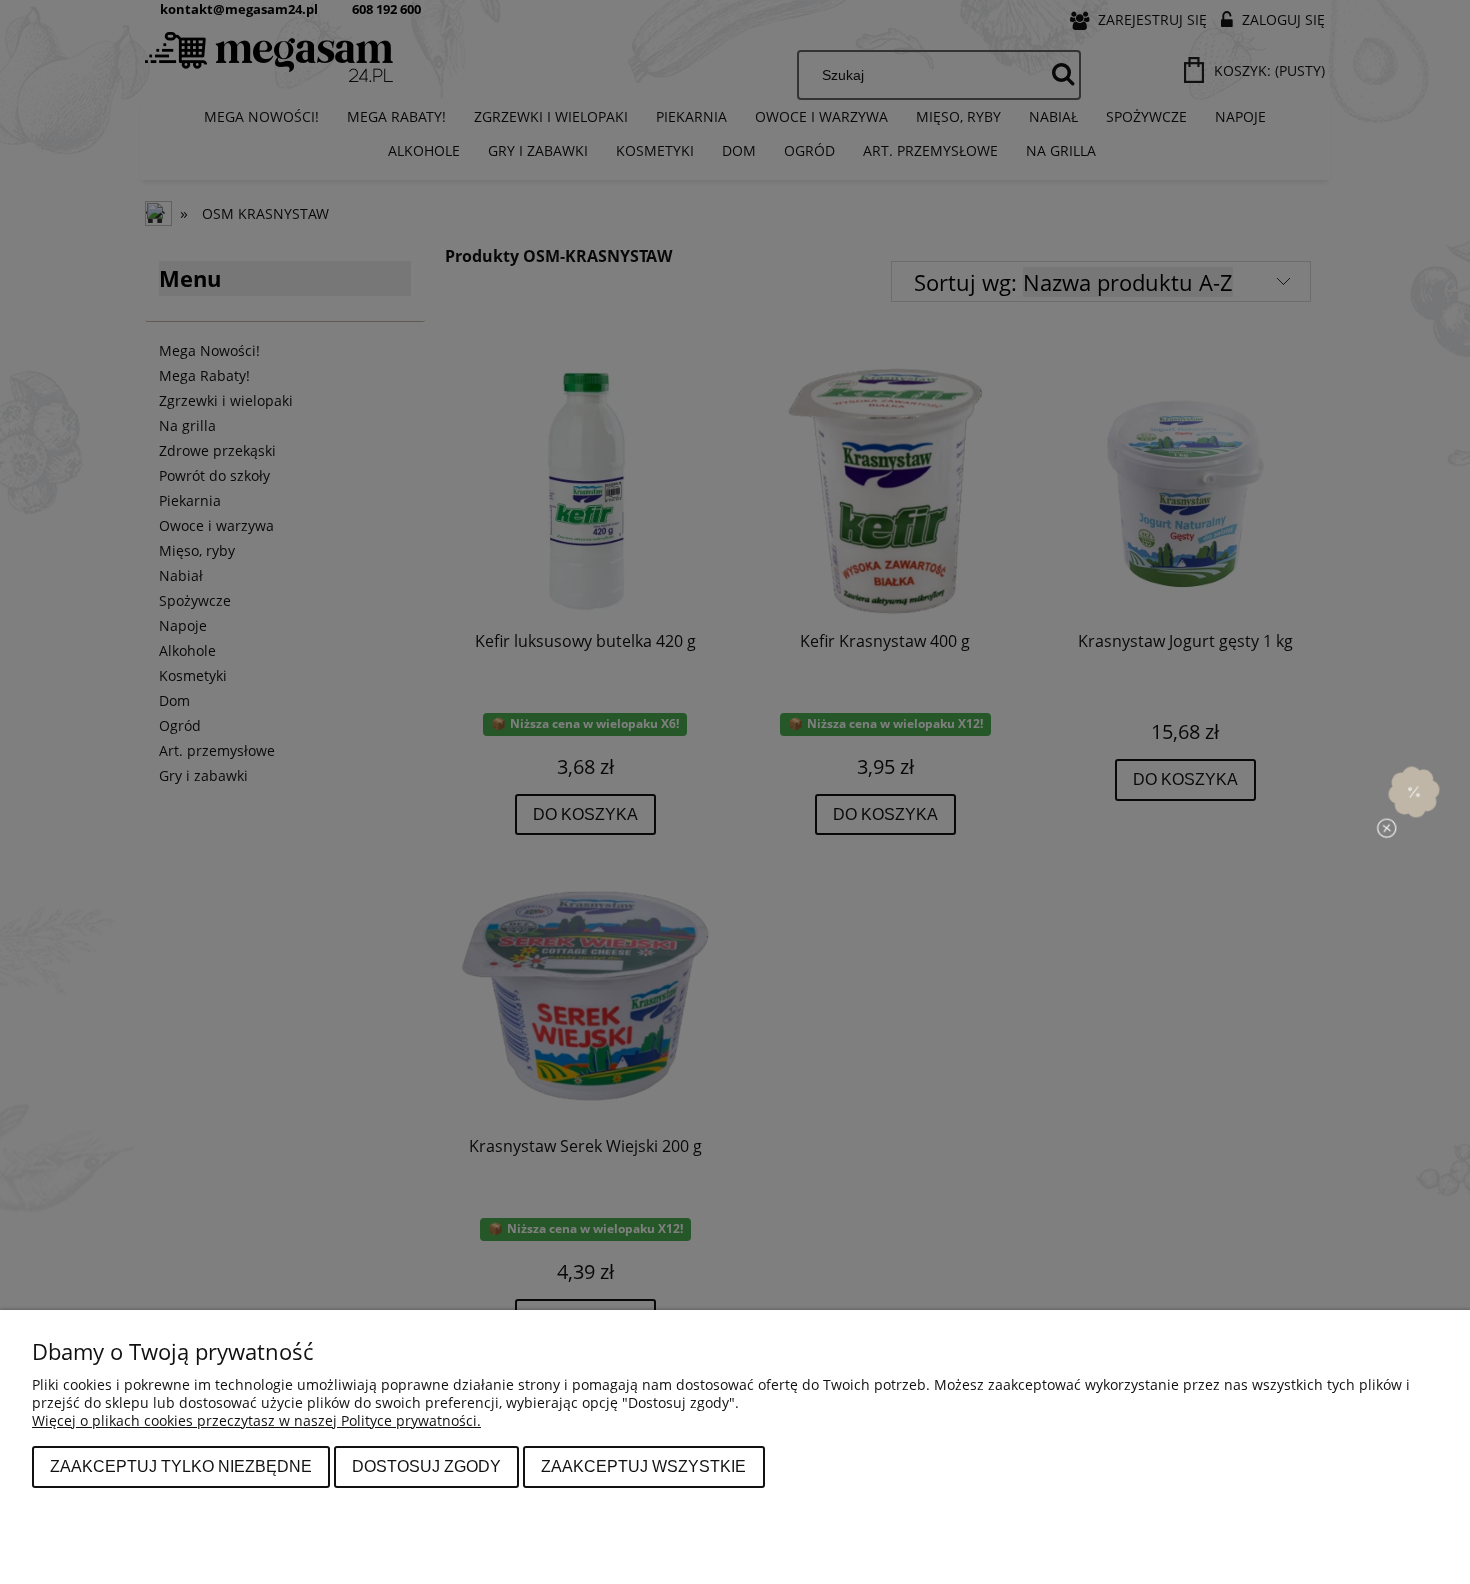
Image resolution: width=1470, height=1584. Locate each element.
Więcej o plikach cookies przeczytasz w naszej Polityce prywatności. (256, 1420)
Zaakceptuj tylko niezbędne (181, 1466)
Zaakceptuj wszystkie (643, 1466)
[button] (1414, 792)
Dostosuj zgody (426, 1466)
